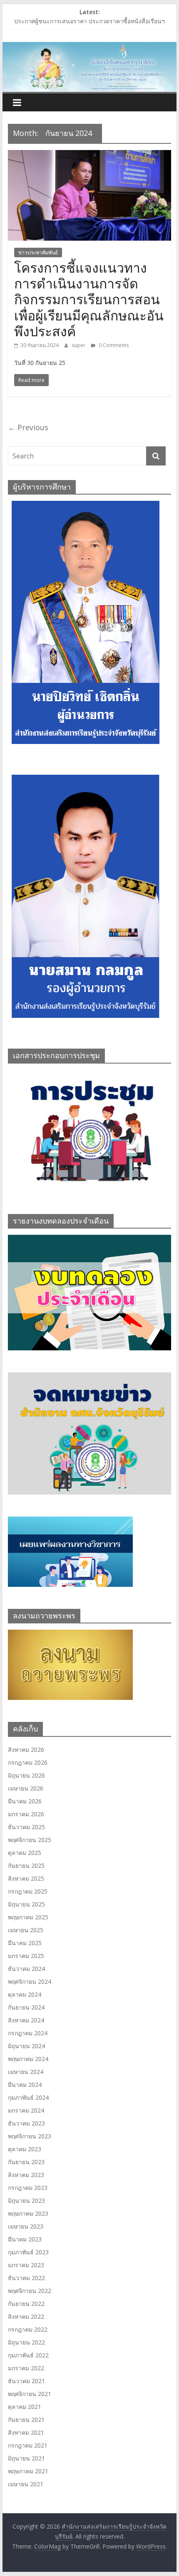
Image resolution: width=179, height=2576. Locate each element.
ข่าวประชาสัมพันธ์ (38, 252)
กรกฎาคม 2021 (28, 2445)
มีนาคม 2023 (25, 2239)
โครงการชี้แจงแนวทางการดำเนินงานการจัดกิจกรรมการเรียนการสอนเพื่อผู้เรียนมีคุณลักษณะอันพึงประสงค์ (89, 299)
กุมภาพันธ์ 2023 (28, 2252)
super (79, 345)
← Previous (28, 427)
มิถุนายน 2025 (26, 1904)
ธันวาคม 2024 (26, 1969)
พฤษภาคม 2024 (28, 2059)
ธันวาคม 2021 (26, 2381)
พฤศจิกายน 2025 (30, 1840)
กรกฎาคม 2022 (28, 2329)
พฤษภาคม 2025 (28, 1917)
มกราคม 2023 (26, 2265)
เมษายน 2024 (26, 2072)
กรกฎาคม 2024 (28, 2033)
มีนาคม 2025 (25, 1943)
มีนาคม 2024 (25, 2085)
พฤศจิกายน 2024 (30, 1981)
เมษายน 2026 (26, 1788)
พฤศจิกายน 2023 (30, 2136)
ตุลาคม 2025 (25, 1853)
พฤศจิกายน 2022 (30, 2291)
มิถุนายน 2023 (26, 2200)
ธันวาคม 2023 (26, 2123)
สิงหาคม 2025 (26, 1878)
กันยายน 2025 (26, 1866)
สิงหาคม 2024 (26, 2020)
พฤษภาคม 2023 (28, 2213)
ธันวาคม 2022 (26, 2278)
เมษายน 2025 (26, 1930)
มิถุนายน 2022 (26, 2342)
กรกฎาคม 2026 (28, 1762)
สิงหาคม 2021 (26, 2432)
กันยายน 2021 (26, 2420)
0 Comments (113, 345)
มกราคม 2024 (26, 2110)
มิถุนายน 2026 (26, 1775)
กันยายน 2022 (26, 2304)
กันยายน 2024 (26, 2007)
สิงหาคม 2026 (26, 1750)
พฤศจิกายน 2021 (30, 2394)
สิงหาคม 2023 (26, 2175)
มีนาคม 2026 (25, 1801)
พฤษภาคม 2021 (28, 2471)
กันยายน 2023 (26, 2162)
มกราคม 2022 (26, 2368)
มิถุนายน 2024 (26, 2046)
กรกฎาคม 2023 (28, 2188)
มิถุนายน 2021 (26, 2458)
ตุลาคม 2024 (25, 1994)
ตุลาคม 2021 (25, 2407)
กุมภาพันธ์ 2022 (28, 2355)
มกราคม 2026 (26, 1814)
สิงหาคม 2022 (26, 2316)
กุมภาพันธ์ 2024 (28, 2097)
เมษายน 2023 (26, 2226)
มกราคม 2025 (26, 1956)
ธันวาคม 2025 (26, 1827)
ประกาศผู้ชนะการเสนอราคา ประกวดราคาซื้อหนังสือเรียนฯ (89, 21)
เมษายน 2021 (26, 2484)
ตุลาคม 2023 (25, 2149)
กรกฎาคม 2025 (28, 1891)
